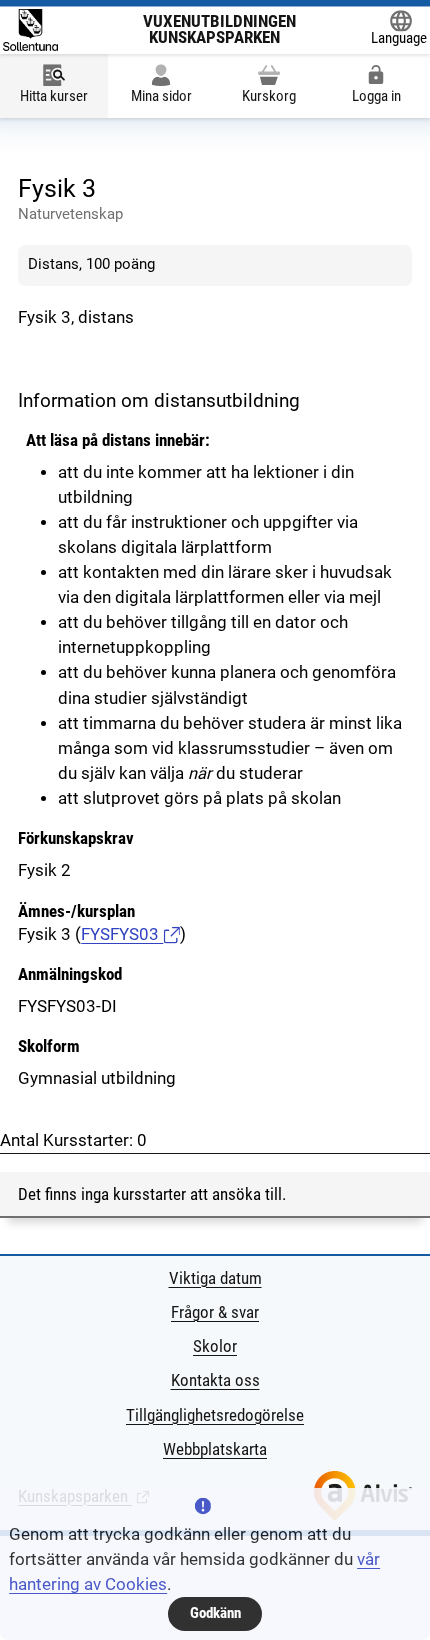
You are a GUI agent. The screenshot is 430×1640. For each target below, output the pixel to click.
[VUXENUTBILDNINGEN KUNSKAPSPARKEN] (30, 29)
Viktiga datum (215, 1278)
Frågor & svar (215, 1312)
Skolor (215, 1346)
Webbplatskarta (215, 1449)
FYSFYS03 (122, 934)
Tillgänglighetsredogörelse (215, 1415)
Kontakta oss (215, 1380)
